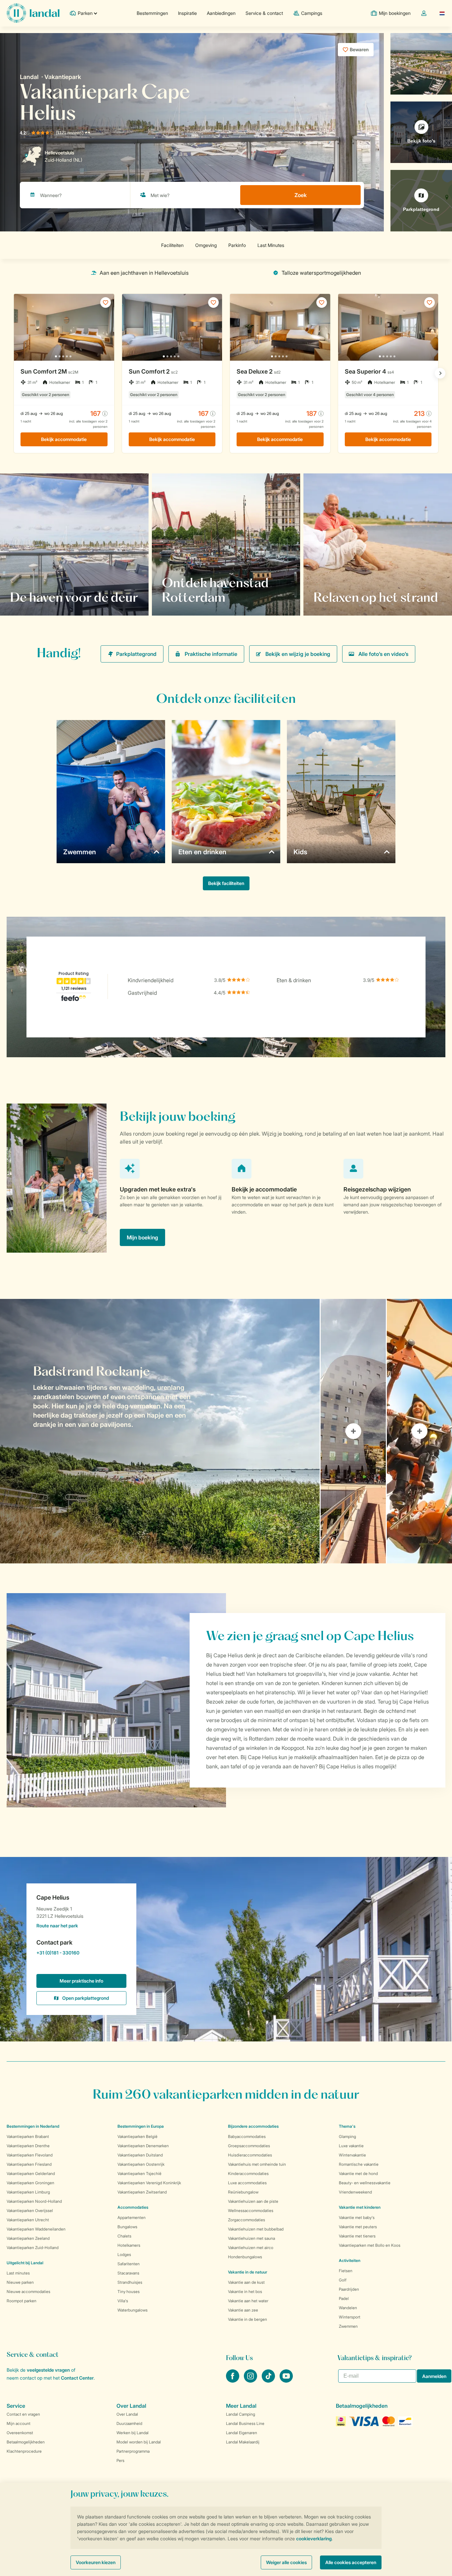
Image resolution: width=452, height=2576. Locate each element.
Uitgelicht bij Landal (25, 2263)
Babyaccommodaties (247, 2136)
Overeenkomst (20, 2433)
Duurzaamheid (129, 2423)
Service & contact (264, 13)
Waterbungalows (133, 2310)
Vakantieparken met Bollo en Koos (370, 2245)
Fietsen (346, 2271)
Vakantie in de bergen (248, 2319)
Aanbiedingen (221, 13)
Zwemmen (348, 2326)
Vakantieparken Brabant (28, 2136)
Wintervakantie (352, 2155)
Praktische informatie (211, 654)
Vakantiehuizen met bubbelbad (256, 2229)
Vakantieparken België (137, 2136)
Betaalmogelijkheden (26, 2442)
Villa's (123, 2301)
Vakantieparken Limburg (28, 2192)
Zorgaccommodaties (247, 2220)
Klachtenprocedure (24, 2451)
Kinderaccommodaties (248, 2173)
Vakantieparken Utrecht (28, 2220)
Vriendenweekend (355, 2192)
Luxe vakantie (351, 2146)
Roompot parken (22, 2301)
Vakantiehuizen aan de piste (253, 2201)
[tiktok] (269, 2381)
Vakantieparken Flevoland (30, 2155)
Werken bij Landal (133, 2433)
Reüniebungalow (243, 2192)
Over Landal (127, 2414)
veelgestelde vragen (48, 2370)
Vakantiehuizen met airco (251, 2248)
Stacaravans (128, 2273)
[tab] (160, 1431)
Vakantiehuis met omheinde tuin (257, 2164)
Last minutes (18, 2273)
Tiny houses (129, 2292)
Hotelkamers (129, 2245)
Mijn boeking (142, 1237)
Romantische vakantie (359, 2164)
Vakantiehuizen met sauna (251, 2238)
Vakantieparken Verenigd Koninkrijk (149, 2183)
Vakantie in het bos (245, 2292)
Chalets (124, 2236)
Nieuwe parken (20, 2282)
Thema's (347, 2126)
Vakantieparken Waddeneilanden (36, 2229)
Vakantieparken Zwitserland (142, 2192)
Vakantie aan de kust (246, 2282)
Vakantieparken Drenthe (28, 2146)
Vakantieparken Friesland (29, 2164)
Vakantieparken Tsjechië (139, 2173)
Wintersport (350, 2317)
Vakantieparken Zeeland (28, 2238)
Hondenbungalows (245, 2257)
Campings (312, 13)
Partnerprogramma (133, 2451)
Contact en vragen (23, 2414)
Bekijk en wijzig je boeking (298, 654)
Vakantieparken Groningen (30, 2183)
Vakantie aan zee (243, 2310)
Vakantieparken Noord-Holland (34, 2201)
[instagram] (251, 2381)
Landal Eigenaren (242, 2433)
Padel (344, 2298)
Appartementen (132, 2217)
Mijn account (19, 2423)
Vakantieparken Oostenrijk (141, 2164)
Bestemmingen (152, 13)
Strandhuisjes (130, 2282)
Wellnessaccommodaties (251, 2211)
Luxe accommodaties (247, 2183)
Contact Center (77, 2378)
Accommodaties (133, 2207)
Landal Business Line (245, 2423)
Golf (343, 2280)
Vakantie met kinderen (360, 2207)
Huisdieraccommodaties (250, 2155)
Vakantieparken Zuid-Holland (33, 2248)
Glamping (347, 2136)
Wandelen (348, 2308)
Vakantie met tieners (357, 2236)
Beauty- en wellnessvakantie (365, 2183)
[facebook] (233, 2381)
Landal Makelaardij (243, 2442)
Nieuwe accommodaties (28, 2292)
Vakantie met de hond (358, 2173)
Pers (120, 2460)
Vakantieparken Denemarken (143, 2146)
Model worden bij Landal (139, 2442)
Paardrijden (349, 2289)
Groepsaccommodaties (249, 2146)
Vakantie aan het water (248, 2301)
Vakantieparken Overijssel (30, 2211)
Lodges (124, 2254)
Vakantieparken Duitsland (140, 2155)
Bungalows (127, 2227)
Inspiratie (187, 13)
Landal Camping (241, 2414)
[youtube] (286, 2381)
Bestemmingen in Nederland (33, 2126)
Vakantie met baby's (357, 2217)
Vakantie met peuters (358, 2227)
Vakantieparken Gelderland (31, 2173)
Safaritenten (129, 2264)
